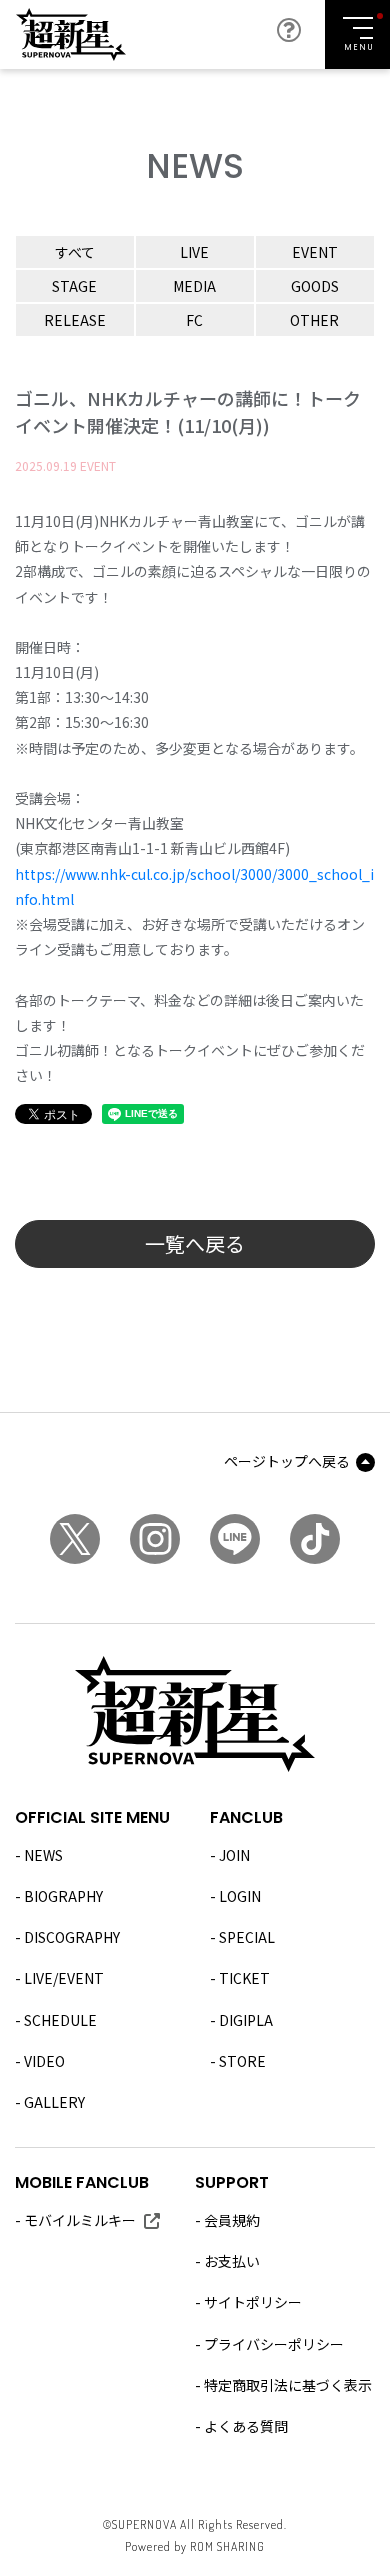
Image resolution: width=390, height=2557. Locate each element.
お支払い (232, 2261)
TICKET (244, 1978)
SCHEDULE (60, 2020)
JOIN (234, 1855)
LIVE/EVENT (64, 1978)
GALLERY (54, 2102)
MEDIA (194, 286)
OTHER (314, 320)
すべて (75, 252)
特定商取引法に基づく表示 (288, 2385)
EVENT (315, 252)
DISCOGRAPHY (72, 1937)
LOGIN (240, 1896)
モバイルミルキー (80, 2220)
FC (194, 320)
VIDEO (44, 2061)
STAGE (74, 286)
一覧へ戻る (195, 1243)
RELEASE (75, 320)
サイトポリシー (253, 2302)
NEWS (43, 1855)
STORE (242, 2061)
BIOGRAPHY (63, 1896)
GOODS (315, 286)
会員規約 (232, 2220)
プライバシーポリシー (274, 2344)
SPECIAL (247, 1937)
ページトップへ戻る (287, 1461)
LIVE (194, 252)
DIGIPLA (246, 2020)
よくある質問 (246, 2426)
